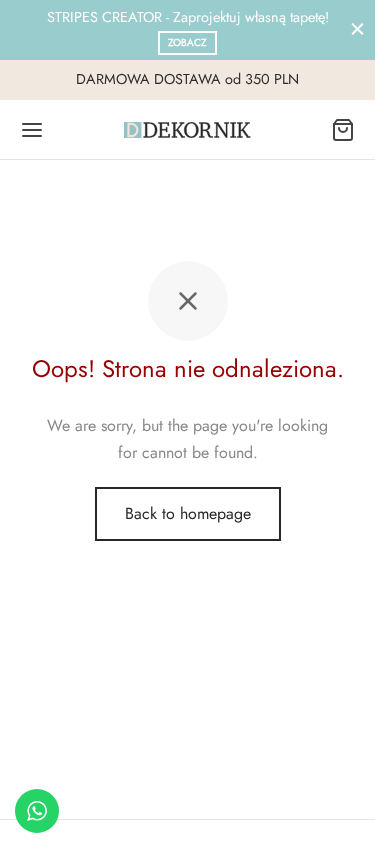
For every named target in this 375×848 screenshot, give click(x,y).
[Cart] (343, 130)
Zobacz (187, 42)
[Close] (357, 29)
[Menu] (32, 130)
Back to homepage (188, 513)
